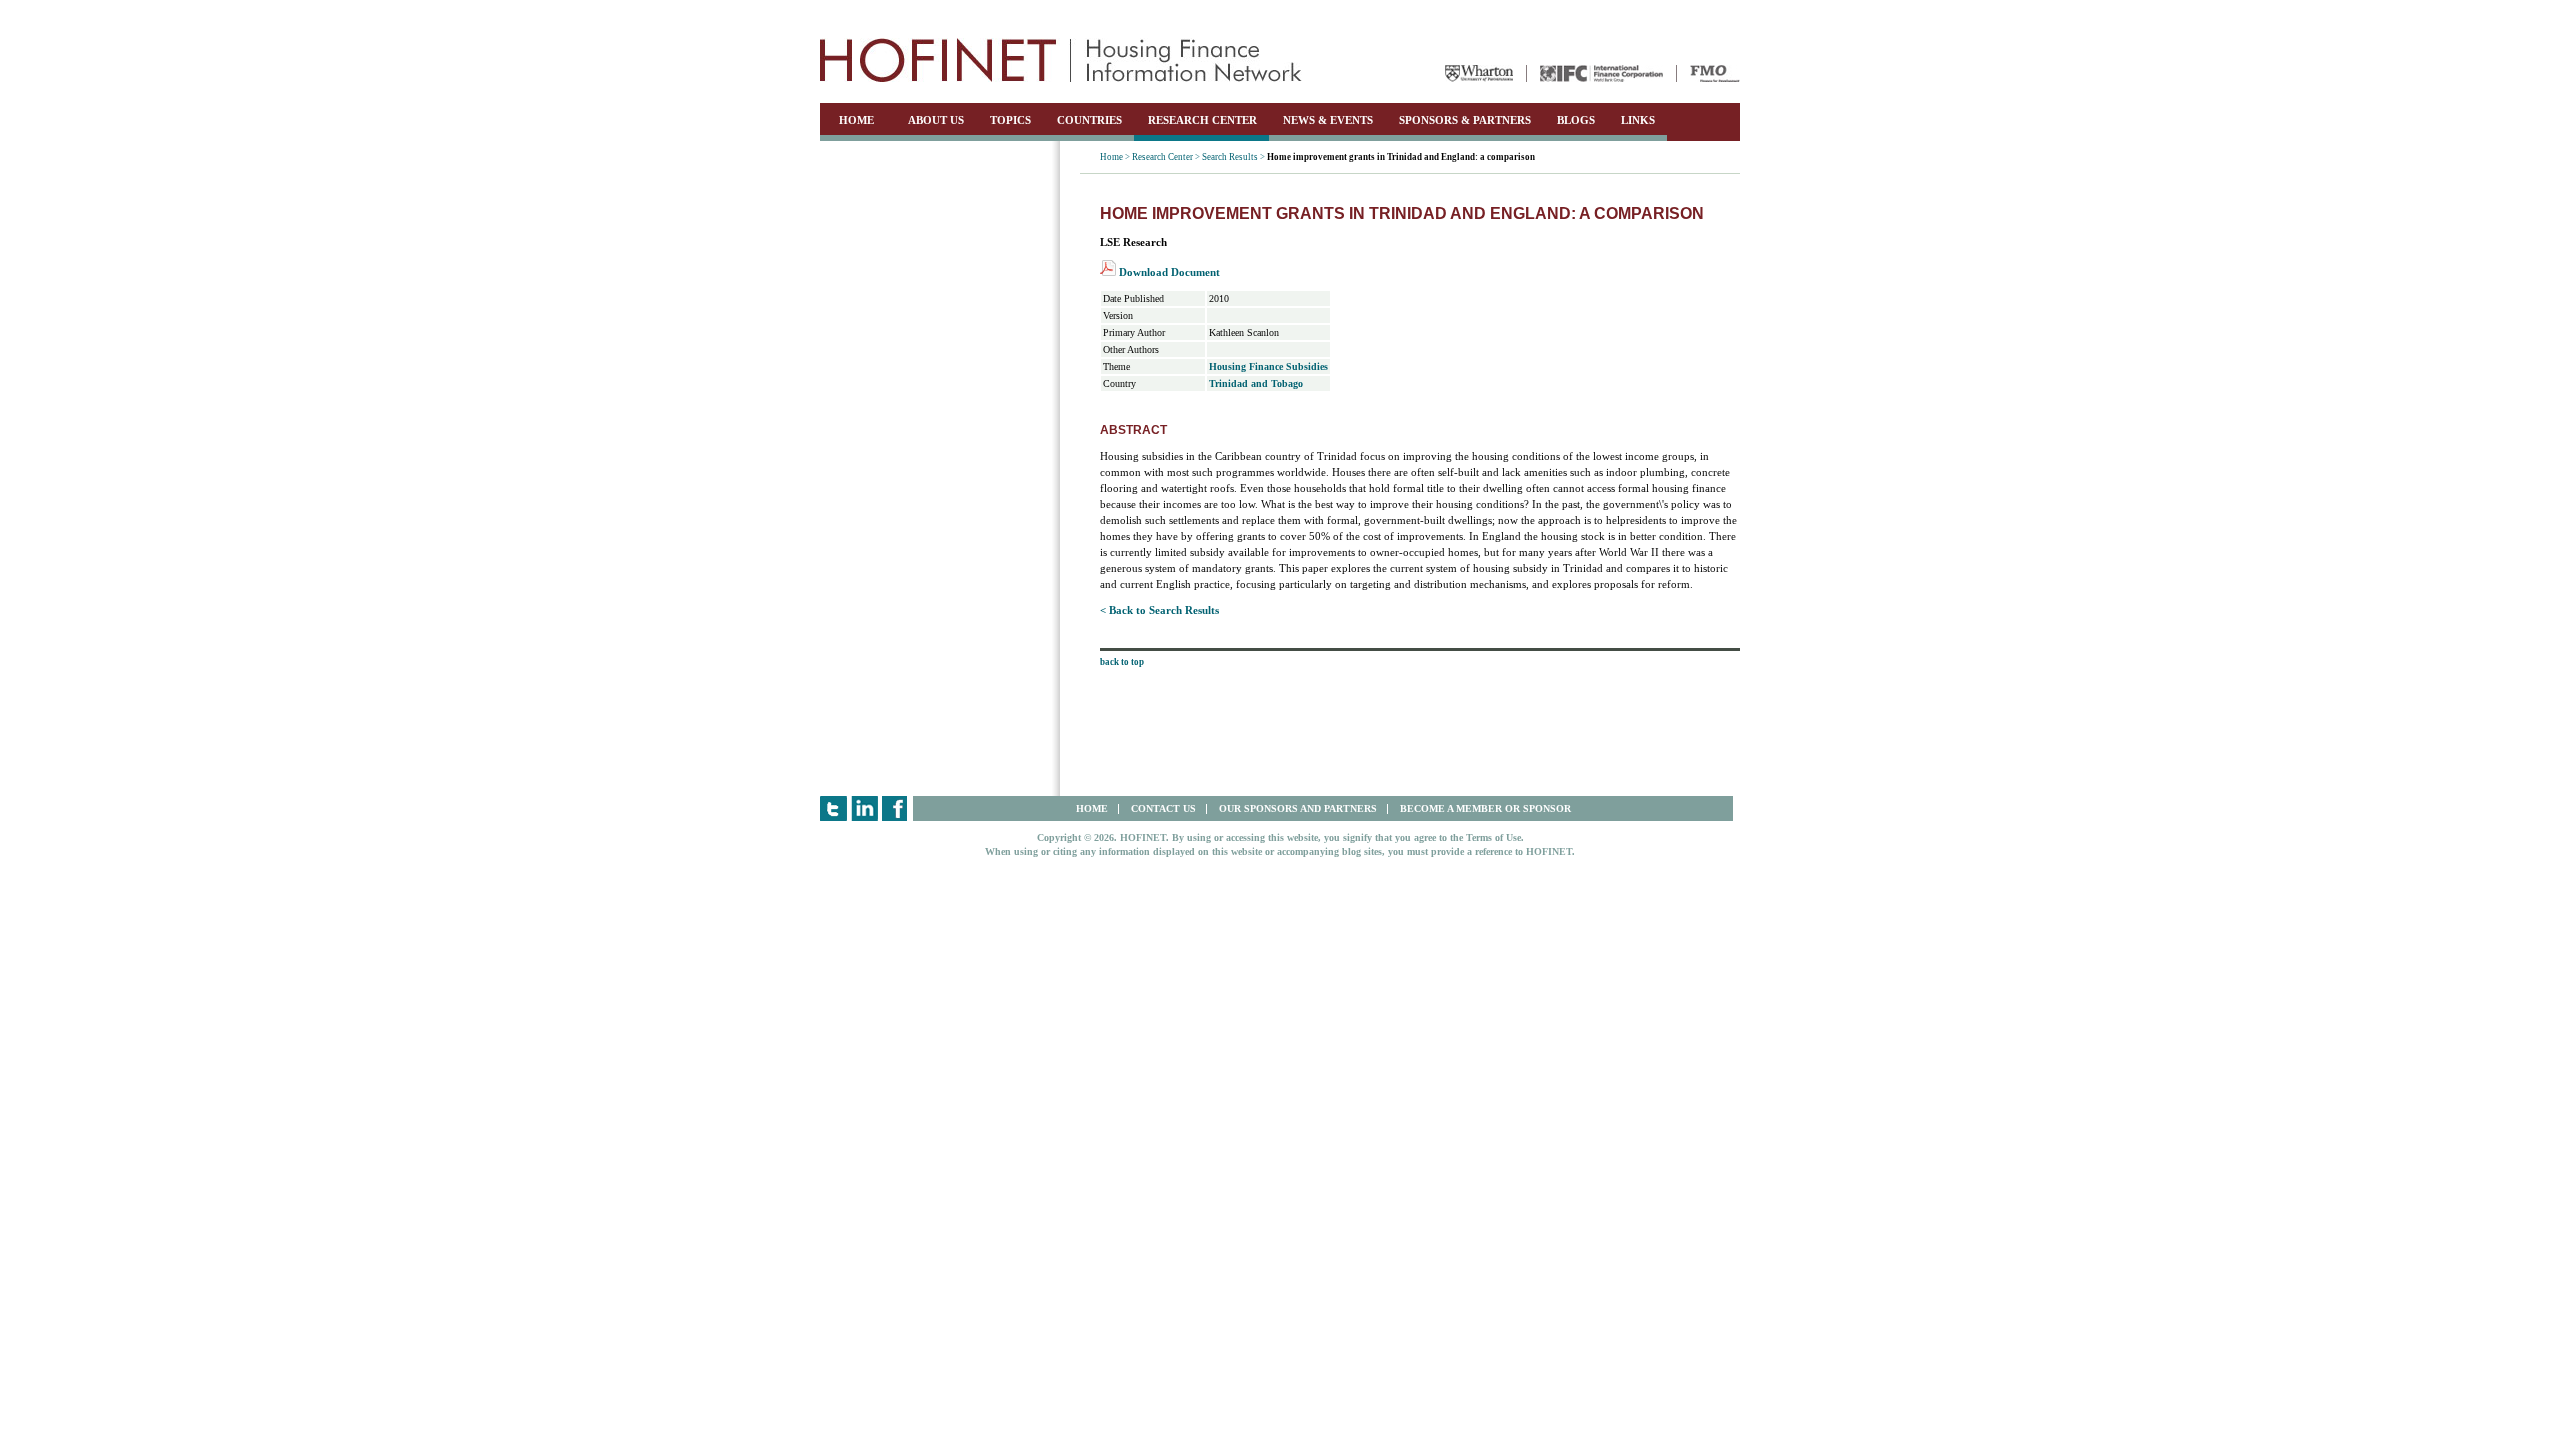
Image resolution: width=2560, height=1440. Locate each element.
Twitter (833, 808)
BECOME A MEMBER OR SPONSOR (1485, 808)
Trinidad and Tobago (1256, 383)
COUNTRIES (1089, 120)
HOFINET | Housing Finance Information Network (1061, 60)
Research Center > (1166, 157)
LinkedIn (864, 808)
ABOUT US (936, 120)
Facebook (895, 808)
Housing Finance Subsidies (1268, 366)
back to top (1122, 662)
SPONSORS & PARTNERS (1465, 120)
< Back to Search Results (1159, 610)
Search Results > (1233, 157)
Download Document (1168, 272)
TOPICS (1010, 120)
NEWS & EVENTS (1328, 120)
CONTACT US (1163, 808)
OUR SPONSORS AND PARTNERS (1298, 808)
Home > (1115, 157)
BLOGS (1576, 120)
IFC (1601, 73)
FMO (1715, 73)
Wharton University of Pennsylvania (1479, 73)
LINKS (1638, 120)
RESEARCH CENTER (1202, 120)
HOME (856, 120)
